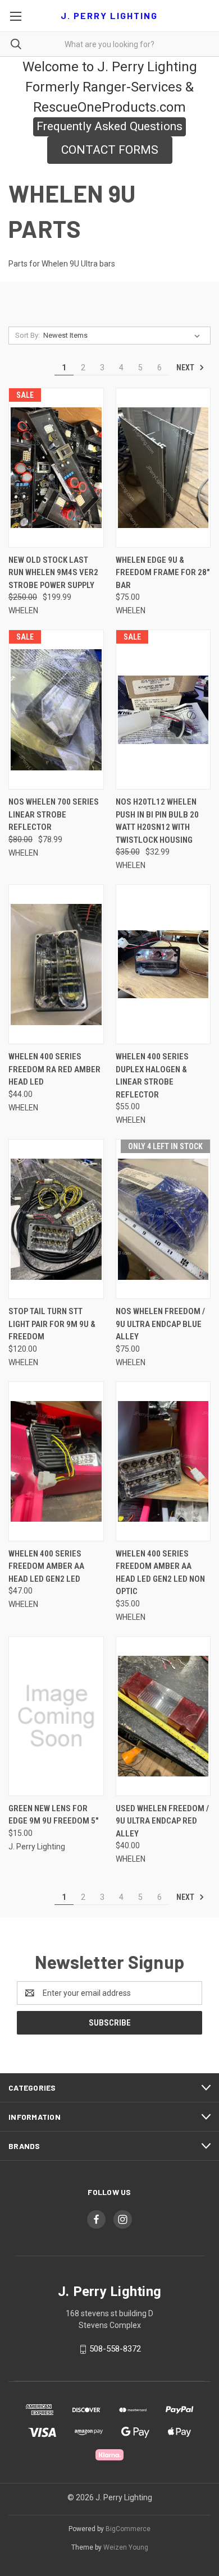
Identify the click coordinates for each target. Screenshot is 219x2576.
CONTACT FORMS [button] (110, 150)
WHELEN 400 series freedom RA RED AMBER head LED (54, 1069)
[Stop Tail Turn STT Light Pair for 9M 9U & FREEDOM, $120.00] (56, 1219)
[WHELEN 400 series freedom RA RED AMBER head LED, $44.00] (56, 964)
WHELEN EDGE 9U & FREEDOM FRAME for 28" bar (163, 573)
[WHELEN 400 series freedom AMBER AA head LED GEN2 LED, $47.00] (56, 1461)
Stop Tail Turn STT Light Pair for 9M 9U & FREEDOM (52, 1324)
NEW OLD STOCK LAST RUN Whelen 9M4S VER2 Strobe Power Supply (53, 573)
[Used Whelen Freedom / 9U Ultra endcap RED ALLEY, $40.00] (163, 1716)
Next (186, 368)
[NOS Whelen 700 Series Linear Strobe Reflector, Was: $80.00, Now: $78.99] (56, 710)
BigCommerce (128, 2529)
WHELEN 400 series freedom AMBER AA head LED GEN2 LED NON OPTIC (160, 1573)
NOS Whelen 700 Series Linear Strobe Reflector (54, 814)
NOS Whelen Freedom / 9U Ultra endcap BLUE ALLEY (160, 1324)
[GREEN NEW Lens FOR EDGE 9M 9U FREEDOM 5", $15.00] (56, 1716)
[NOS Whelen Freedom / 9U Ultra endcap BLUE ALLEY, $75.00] (163, 1219)
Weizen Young (126, 2547)
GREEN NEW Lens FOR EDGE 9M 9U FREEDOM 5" (53, 1815)
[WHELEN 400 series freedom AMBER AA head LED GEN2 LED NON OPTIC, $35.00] (163, 1461)
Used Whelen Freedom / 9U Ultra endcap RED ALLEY (162, 1821)
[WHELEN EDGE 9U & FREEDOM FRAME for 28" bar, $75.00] (163, 468)
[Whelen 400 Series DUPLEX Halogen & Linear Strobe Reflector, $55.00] (163, 964)
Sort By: (28, 335)
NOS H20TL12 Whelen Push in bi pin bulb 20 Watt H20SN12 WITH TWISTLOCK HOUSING (157, 821)
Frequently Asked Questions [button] (109, 126)
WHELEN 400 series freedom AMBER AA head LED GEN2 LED (46, 1566)
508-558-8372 (115, 2349)
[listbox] (124, 336)
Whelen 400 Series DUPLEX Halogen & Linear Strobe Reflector (152, 1076)
